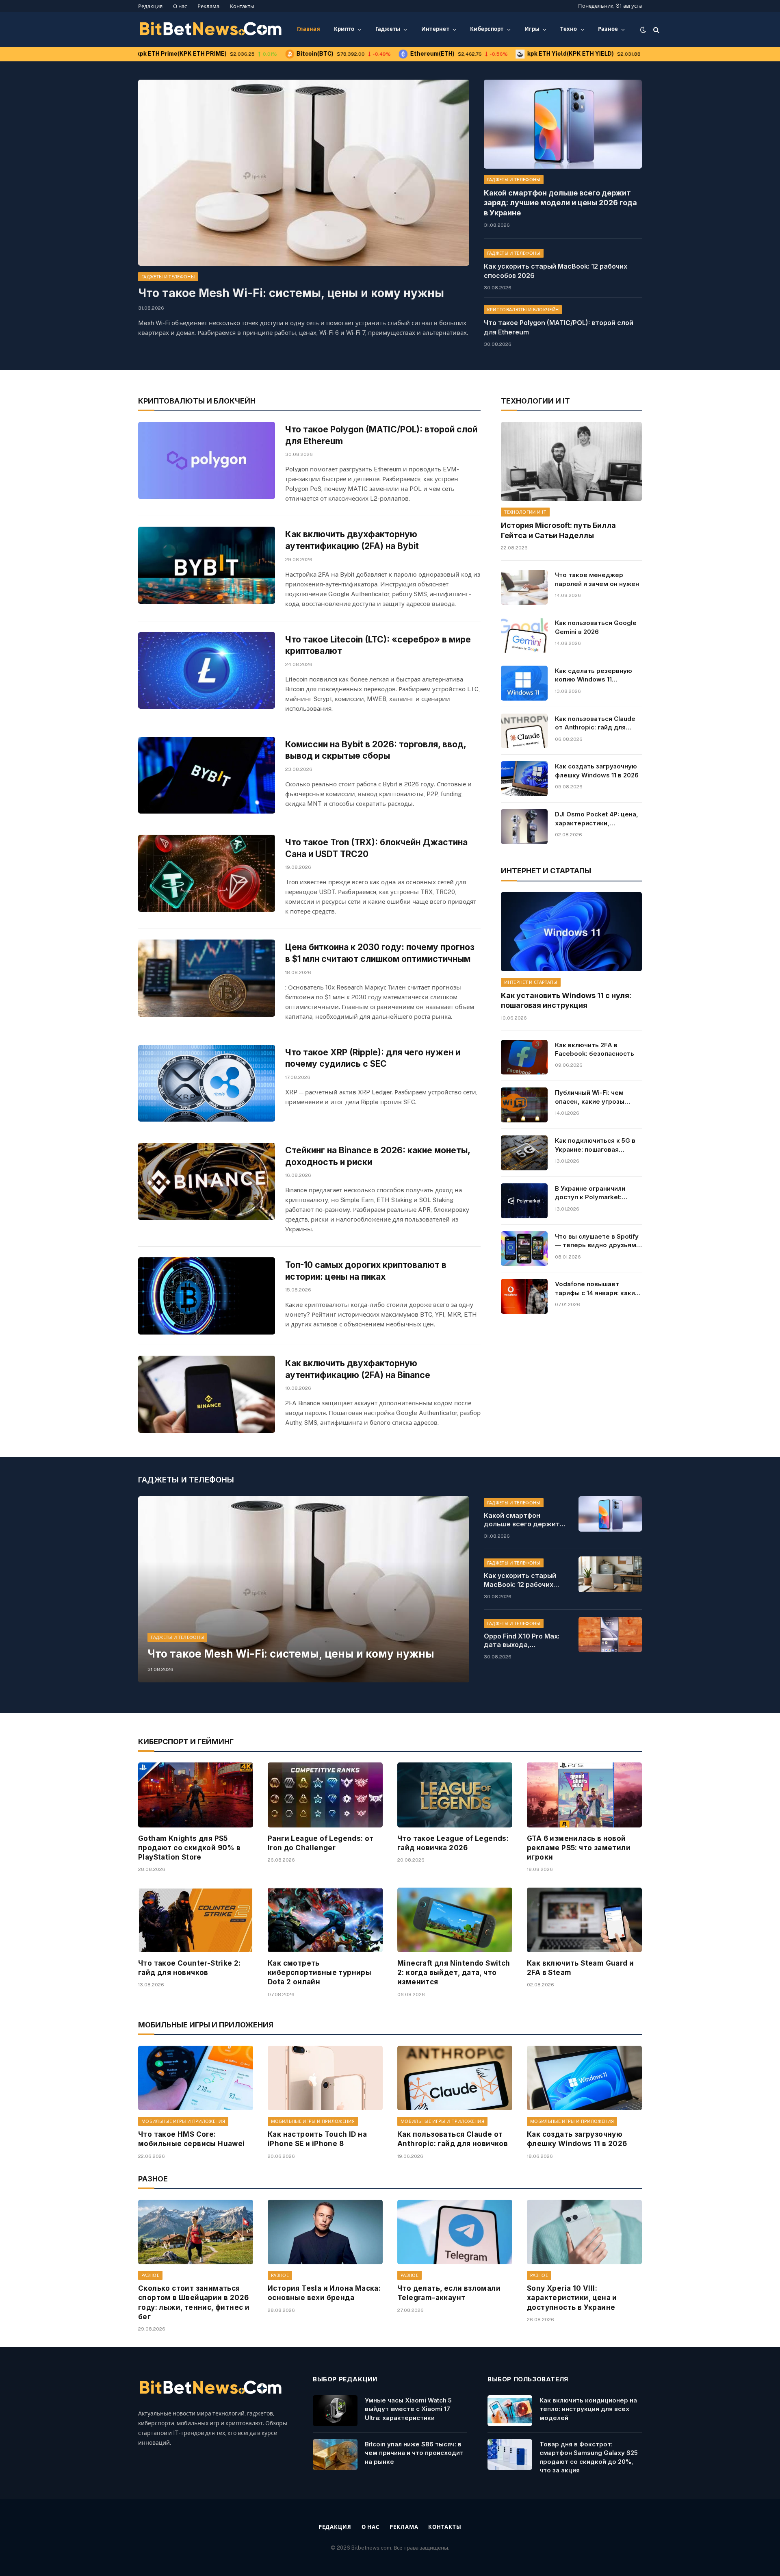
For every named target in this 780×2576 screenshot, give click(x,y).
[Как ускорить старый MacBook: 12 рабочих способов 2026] (610, 1574)
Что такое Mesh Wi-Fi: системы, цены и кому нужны (291, 293)
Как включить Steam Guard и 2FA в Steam (580, 1968)
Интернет (435, 29)
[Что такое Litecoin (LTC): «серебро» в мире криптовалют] (207, 671)
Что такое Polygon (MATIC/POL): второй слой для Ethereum (559, 327)
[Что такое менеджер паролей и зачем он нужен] (524, 587)
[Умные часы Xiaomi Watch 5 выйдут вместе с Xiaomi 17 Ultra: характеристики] (335, 2411)
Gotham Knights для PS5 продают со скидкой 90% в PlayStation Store (190, 1848)
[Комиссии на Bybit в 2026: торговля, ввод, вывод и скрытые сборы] (207, 775)
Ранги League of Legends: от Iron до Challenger (321, 1843)
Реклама (208, 6)
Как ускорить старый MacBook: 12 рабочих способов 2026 (556, 271)
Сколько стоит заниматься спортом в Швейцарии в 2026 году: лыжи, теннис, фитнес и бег (194, 2302)
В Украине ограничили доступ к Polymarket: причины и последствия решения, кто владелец (593, 1193)
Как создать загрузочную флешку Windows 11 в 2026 (597, 770)
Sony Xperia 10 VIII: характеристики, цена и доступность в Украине (572, 2298)
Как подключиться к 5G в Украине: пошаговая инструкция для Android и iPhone (596, 1145)
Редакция (150, 6)
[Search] (655, 29)
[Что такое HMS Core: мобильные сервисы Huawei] (196, 2078)
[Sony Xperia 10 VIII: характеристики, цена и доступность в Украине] (584, 2232)
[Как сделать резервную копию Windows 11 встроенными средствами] (524, 683)
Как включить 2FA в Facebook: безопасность (595, 1049)
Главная (309, 29)
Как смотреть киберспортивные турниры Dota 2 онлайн (320, 1973)
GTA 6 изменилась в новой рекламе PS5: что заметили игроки (579, 1848)
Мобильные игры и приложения (183, 2121)
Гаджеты (388, 29)
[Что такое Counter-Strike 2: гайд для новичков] (196, 1920)
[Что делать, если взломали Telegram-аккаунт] (455, 2232)
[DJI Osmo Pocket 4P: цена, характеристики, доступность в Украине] (524, 827)
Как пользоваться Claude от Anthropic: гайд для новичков (595, 723)
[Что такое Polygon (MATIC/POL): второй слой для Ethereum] (207, 460)
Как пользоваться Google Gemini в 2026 (596, 627)
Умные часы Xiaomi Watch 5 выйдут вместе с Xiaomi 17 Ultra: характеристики (408, 2409)
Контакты (242, 6)
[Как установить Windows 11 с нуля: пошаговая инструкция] (571, 932)
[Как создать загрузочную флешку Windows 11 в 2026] (524, 779)
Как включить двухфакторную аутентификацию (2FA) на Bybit (352, 540)
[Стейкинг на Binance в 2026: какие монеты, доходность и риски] (207, 1181)
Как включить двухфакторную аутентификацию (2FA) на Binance (358, 1369)
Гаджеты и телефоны (168, 277)
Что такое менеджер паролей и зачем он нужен (597, 579)
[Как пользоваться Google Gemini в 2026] (524, 635)
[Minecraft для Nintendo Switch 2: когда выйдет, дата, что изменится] (455, 1920)
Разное (608, 29)
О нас (180, 6)
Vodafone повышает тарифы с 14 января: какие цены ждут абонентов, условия (597, 1289)
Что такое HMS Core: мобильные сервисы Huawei (192, 2139)
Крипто (344, 29)
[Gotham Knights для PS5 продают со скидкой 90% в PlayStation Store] (196, 1795)
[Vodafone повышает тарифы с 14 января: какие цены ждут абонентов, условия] (524, 1296)
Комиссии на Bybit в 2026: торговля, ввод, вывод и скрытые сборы (376, 750)
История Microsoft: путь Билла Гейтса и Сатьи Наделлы (558, 530)
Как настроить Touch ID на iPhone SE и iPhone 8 (317, 2139)
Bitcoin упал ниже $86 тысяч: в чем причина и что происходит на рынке (414, 2453)
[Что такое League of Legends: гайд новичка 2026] (455, 1795)
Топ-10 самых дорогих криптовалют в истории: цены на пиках (366, 1271)
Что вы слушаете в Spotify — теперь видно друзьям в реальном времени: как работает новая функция (598, 1241)
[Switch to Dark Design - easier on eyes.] (643, 30)
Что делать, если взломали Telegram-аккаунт (449, 2293)
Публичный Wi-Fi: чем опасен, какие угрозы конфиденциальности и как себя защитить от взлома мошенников (592, 1097)
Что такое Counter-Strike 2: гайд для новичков (190, 1968)
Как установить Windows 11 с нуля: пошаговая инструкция (566, 1000)
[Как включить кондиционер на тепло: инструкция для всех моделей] (510, 2411)
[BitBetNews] (211, 30)
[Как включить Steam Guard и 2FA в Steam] (584, 1920)
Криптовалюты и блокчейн (523, 310)
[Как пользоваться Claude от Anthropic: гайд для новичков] (524, 731)
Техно (569, 29)
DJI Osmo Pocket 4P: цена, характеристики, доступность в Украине (597, 819)
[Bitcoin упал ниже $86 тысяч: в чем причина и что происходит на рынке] (335, 2454)
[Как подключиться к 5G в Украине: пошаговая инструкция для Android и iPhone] (524, 1153)
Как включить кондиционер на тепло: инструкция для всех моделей (588, 2409)
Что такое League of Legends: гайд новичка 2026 (453, 1843)
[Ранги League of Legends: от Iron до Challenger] (325, 1795)
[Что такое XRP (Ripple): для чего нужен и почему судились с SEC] (207, 1083)
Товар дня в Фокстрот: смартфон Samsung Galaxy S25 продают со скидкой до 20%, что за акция (589, 2457)
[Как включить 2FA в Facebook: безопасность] (524, 1057)
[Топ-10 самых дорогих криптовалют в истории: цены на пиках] (207, 1296)
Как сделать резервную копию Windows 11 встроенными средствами (597, 675)
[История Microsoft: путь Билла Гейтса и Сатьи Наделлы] (571, 461)
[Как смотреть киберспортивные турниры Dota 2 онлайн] (325, 1920)
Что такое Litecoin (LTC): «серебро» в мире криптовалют (378, 645)
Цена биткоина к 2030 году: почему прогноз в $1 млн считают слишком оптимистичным (380, 953)
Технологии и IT (525, 512)
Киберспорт (487, 29)
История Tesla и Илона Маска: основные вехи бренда (324, 2293)
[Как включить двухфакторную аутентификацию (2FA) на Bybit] (207, 565)
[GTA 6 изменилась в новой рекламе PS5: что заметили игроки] (584, 1795)
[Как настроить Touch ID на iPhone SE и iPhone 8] (325, 2078)
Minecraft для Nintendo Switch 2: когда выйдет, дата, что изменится (454, 1973)
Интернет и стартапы (531, 982)
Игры (532, 29)
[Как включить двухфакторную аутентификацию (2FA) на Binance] (207, 1394)
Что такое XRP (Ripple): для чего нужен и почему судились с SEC (373, 1058)
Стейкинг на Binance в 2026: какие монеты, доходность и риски (378, 1156)
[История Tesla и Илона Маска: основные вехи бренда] (325, 2232)
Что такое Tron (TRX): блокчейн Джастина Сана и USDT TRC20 (376, 848)
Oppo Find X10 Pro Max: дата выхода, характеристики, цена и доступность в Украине (525, 1641)
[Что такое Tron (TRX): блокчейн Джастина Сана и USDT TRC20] (207, 873)
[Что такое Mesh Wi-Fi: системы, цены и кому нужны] (304, 173)
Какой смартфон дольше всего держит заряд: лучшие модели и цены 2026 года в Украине (560, 203)
